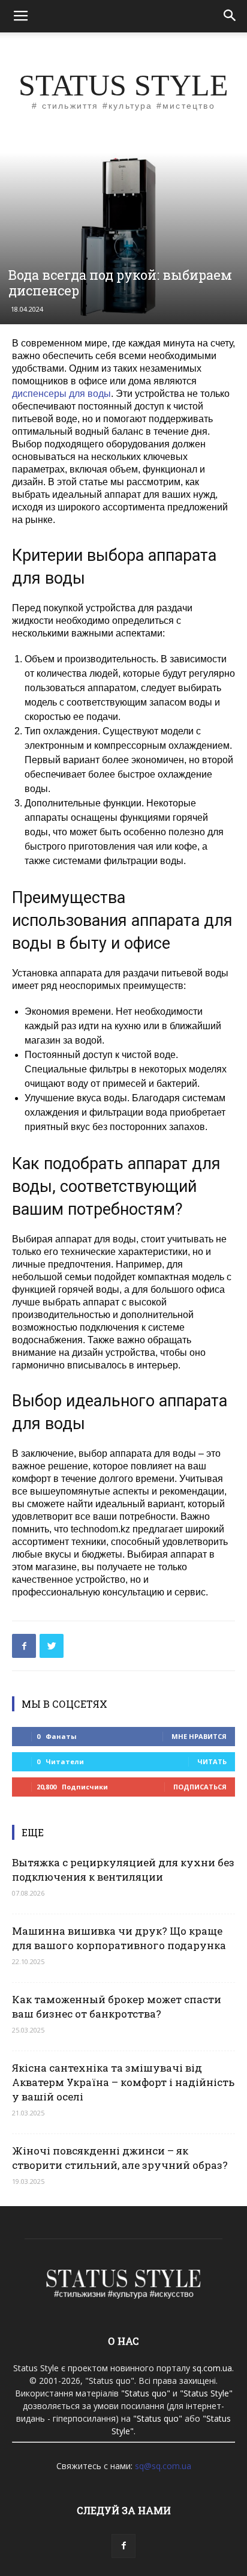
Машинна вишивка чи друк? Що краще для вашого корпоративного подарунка (119, 1938)
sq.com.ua (212, 2368)
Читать (212, 1761)
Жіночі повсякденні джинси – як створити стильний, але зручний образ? (120, 2158)
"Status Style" (206, 2393)
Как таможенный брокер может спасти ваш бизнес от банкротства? (117, 2006)
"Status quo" (146, 2393)
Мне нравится (199, 1736)
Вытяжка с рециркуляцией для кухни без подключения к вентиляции (123, 1870)
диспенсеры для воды (61, 394)
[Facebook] (123, 2546)
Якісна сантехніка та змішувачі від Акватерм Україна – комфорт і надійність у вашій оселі (123, 2082)
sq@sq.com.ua (163, 2466)
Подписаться (200, 1787)
